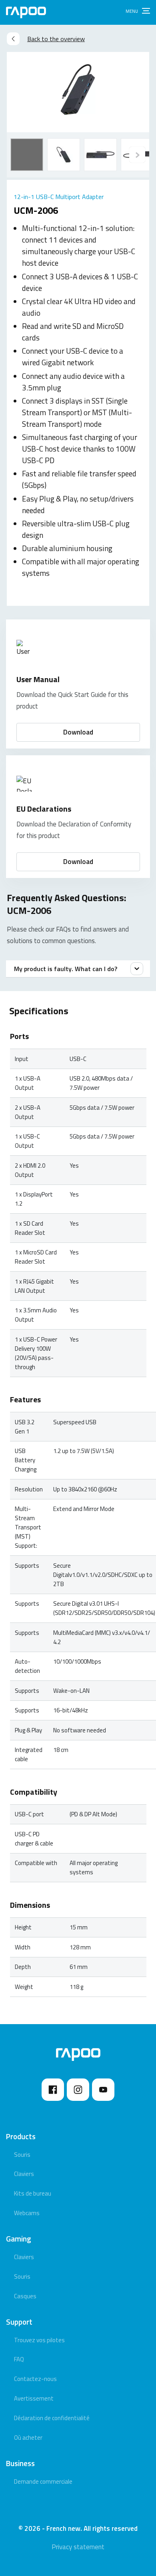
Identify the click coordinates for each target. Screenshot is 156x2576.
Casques (25, 2296)
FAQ (19, 2359)
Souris (22, 2155)
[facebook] (53, 2090)
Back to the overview (56, 39)
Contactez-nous (35, 2379)
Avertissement (34, 2398)
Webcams (27, 2213)
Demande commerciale (43, 2481)
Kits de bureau (33, 2193)
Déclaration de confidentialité (52, 2418)
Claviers (24, 2174)
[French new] (26, 12)
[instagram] (78, 2090)
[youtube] (103, 2090)
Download (78, 732)
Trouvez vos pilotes (39, 2340)
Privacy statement (78, 2547)
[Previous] (137, 155)
